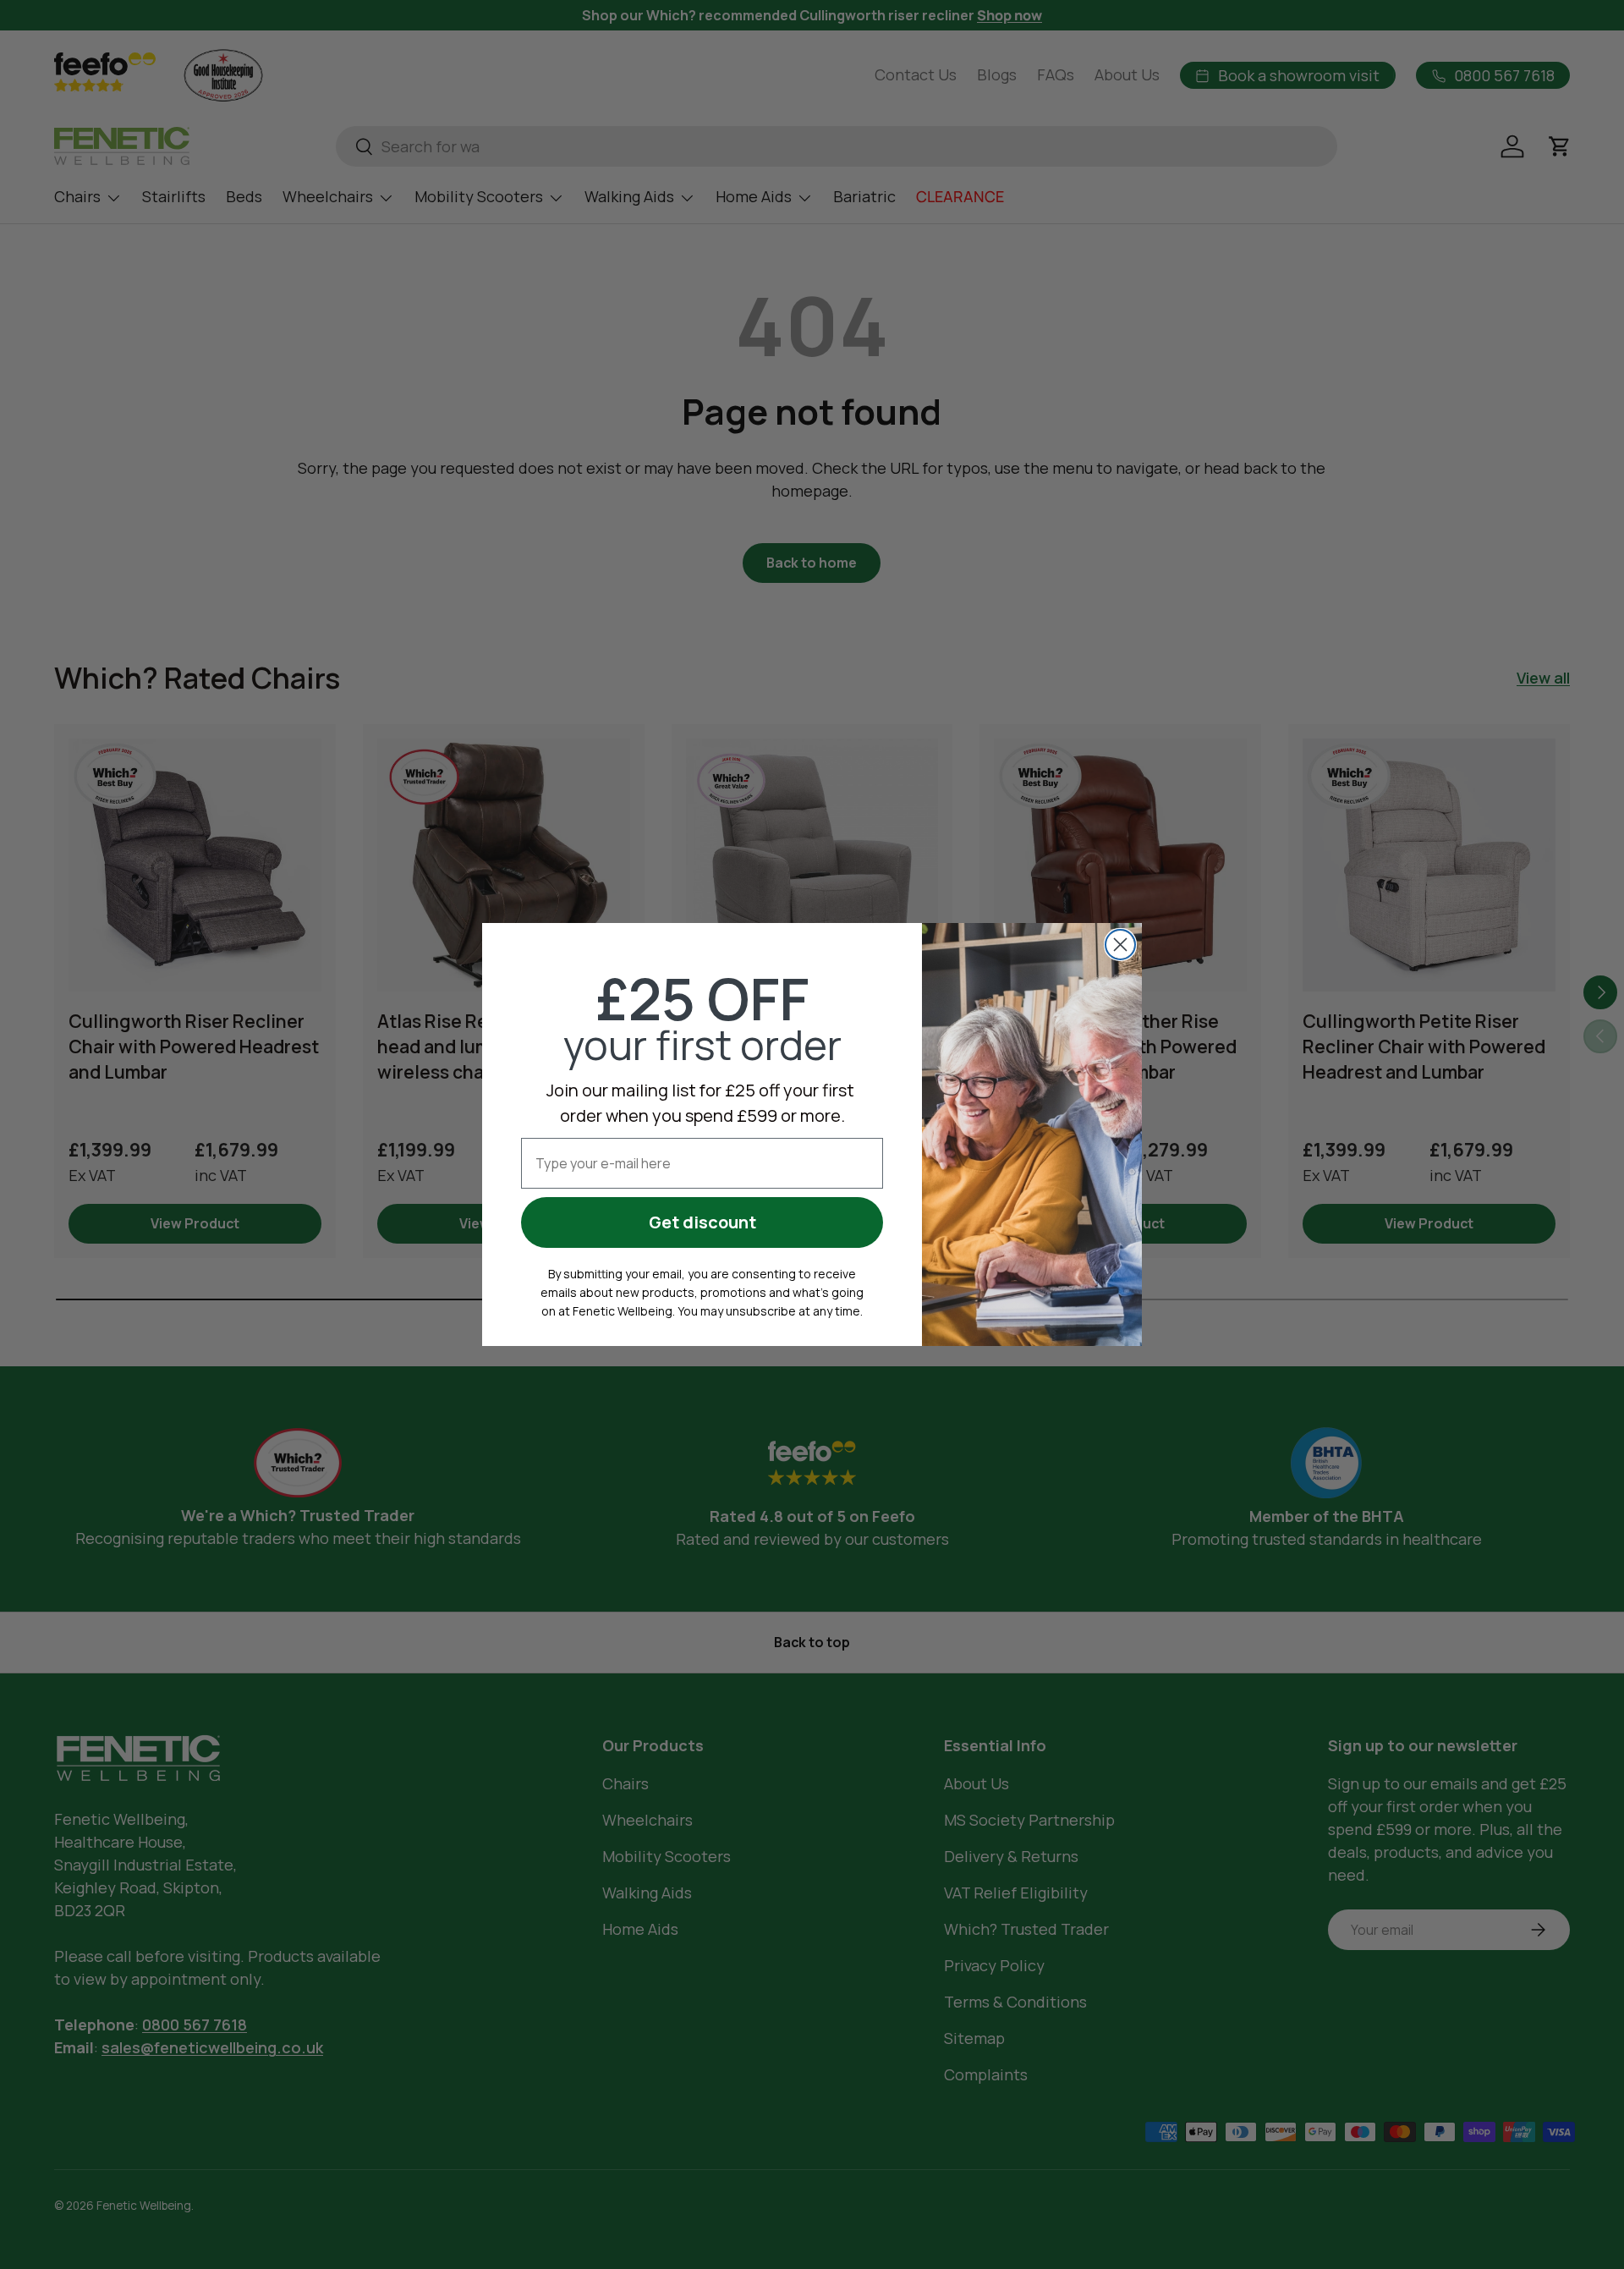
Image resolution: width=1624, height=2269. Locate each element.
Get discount (702, 1222)
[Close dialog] (1120, 945)
